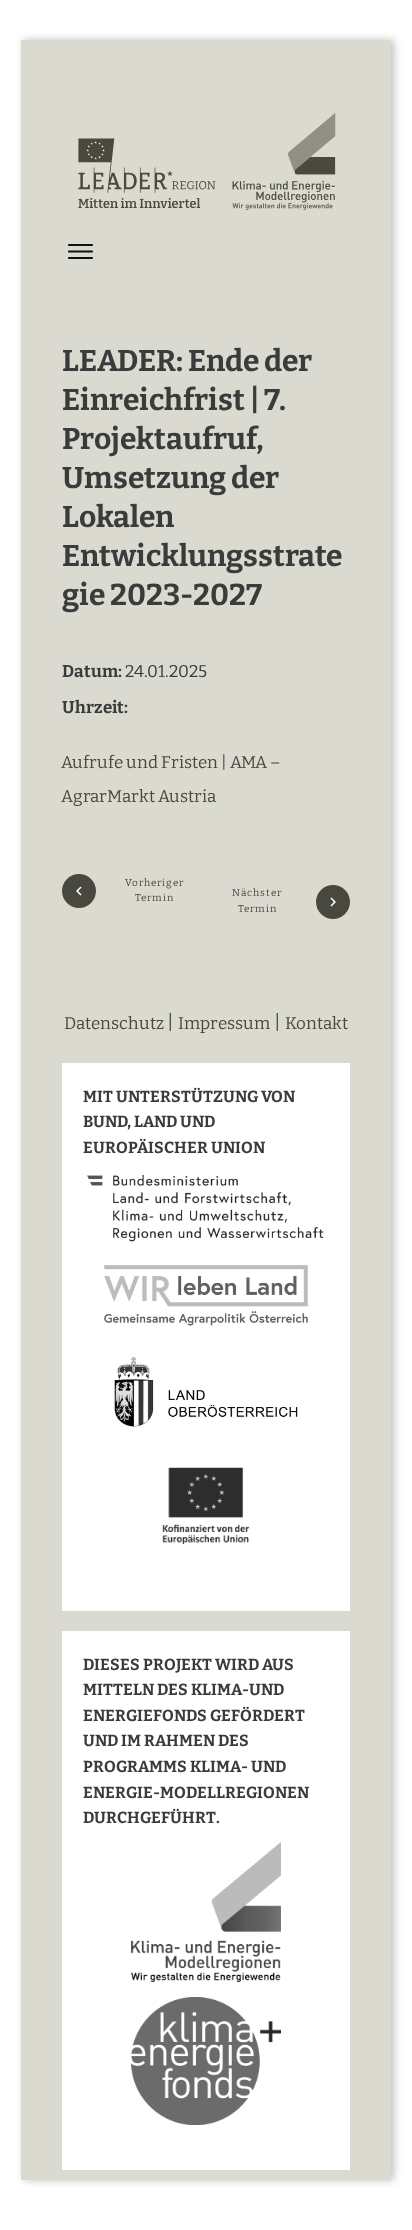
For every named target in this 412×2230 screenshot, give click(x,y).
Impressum (224, 1023)
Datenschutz (115, 1023)
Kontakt (316, 1023)
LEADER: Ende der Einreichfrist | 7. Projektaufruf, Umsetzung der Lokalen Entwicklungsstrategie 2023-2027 (202, 478)
